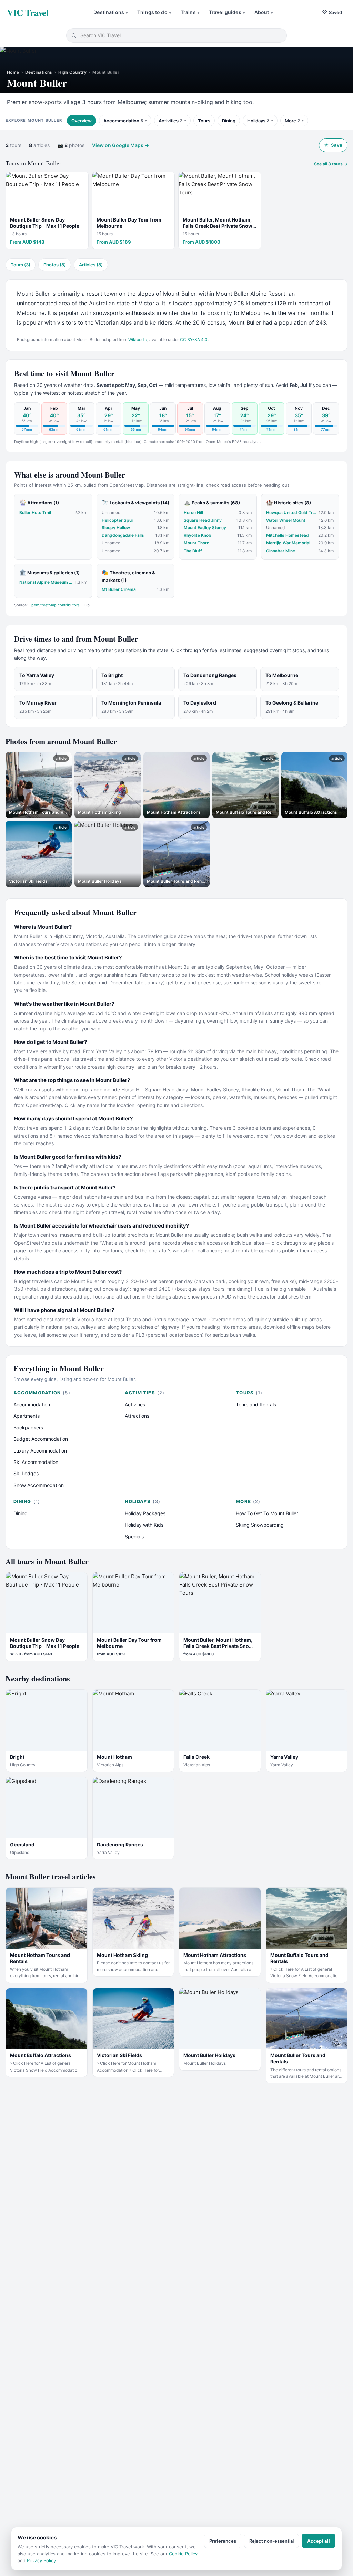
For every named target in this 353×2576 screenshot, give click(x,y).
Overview (82, 121)
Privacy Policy (41, 2560)
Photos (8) (55, 265)
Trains (190, 12)
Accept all (319, 2541)
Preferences (223, 2541)
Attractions (137, 1416)
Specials (134, 1536)
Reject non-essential (271, 2541)
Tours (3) (21, 265)
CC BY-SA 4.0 (194, 340)
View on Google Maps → (120, 145)
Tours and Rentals (256, 1404)
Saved (332, 12)
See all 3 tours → (331, 164)
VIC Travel (28, 12)
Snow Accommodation (39, 1485)
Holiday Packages (145, 1513)
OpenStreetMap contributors (54, 605)
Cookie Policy (183, 2554)
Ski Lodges (26, 1473)
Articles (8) (91, 265)
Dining (229, 121)
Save (333, 145)
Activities (170, 121)
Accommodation (123, 121)
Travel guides (227, 12)
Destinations (110, 12)
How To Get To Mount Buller (267, 1513)
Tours (204, 121)
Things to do (154, 12)
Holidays (258, 121)
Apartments (27, 1416)
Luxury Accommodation (40, 1451)
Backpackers (28, 1428)
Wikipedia (138, 340)
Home (13, 72)
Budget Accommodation (41, 1439)
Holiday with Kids (144, 1525)
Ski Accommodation (36, 1462)
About (264, 12)
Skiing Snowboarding (260, 1525)
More (292, 121)
